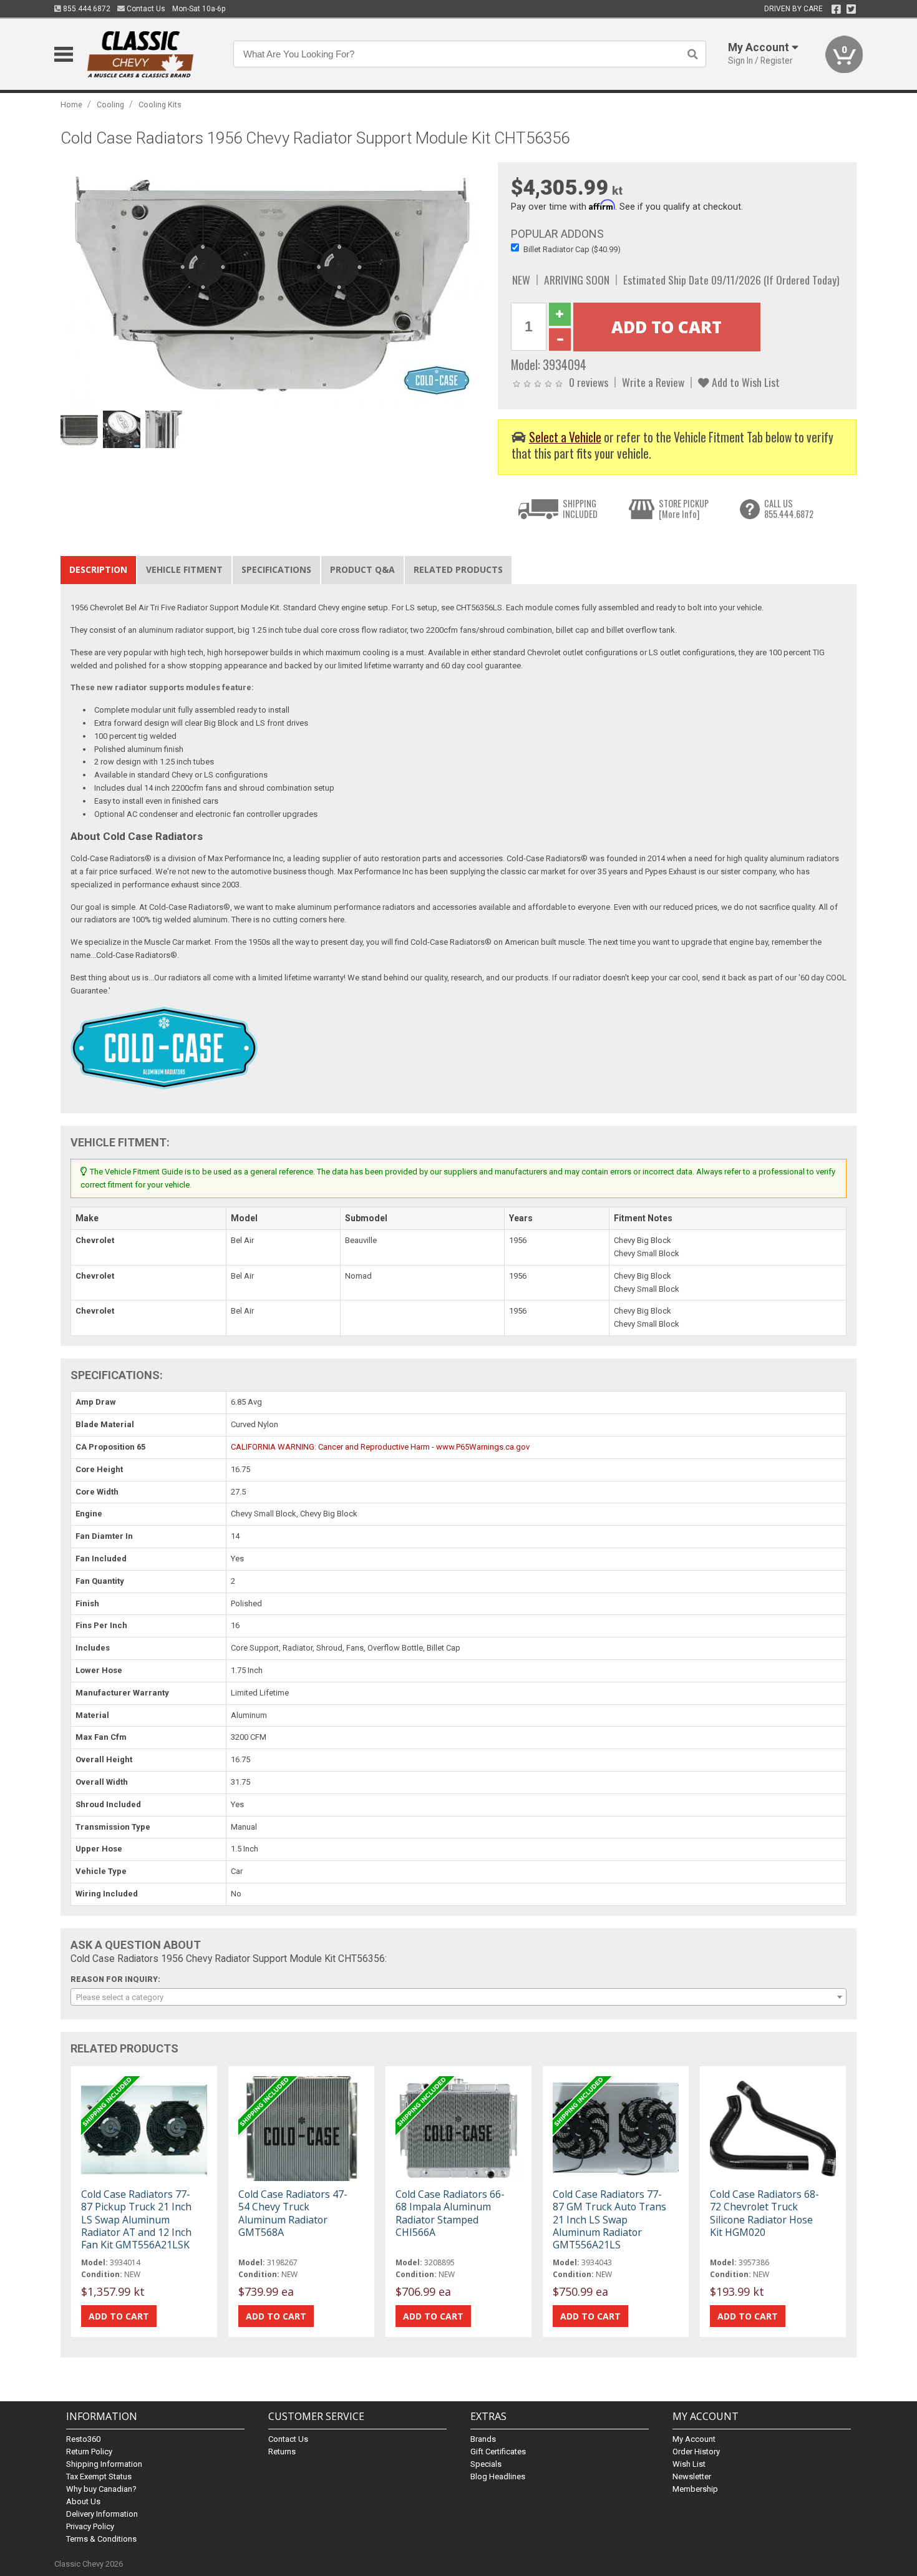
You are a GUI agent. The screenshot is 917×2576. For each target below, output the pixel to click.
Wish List (689, 2464)
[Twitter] (851, 9)
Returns (282, 2452)
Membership (695, 2489)
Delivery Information (102, 2514)
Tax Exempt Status (99, 2476)
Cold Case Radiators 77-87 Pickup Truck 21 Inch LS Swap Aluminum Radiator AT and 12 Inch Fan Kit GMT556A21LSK (136, 2219)
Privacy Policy (90, 2526)
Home (71, 105)
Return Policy (89, 2452)
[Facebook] (836, 9)
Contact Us (145, 9)
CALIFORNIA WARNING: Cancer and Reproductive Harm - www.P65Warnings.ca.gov (380, 1447)
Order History (696, 2452)
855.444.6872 (86, 9)
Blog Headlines (498, 2476)
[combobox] (458, 1997)
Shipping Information (104, 2464)
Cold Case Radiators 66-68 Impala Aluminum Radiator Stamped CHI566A (450, 2213)
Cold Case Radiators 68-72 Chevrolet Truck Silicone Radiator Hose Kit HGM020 (764, 2213)
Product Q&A (362, 569)
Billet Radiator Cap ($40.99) (572, 249)
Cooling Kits (160, 105)
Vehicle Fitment (184, 569)
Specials (486, 2464)
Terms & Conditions (101, 2539)
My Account (694, 2439)
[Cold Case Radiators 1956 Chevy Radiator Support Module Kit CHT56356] (273, 284)
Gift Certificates (498, 2452)
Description (98, 569)
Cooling (110, 105)
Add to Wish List (745, 382)
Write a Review (653, 382)
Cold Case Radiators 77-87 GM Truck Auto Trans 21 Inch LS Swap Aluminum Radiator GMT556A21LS (609, 2219)
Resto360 (83, 2439)
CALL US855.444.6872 (789, 509)
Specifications (276, 569)
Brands (483, 2439)
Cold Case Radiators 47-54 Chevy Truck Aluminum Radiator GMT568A (293, 2213)
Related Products (458, 569)
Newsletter (692, 2476)
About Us (83, 2501)
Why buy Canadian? (101, 2489)
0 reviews (589, 382)
